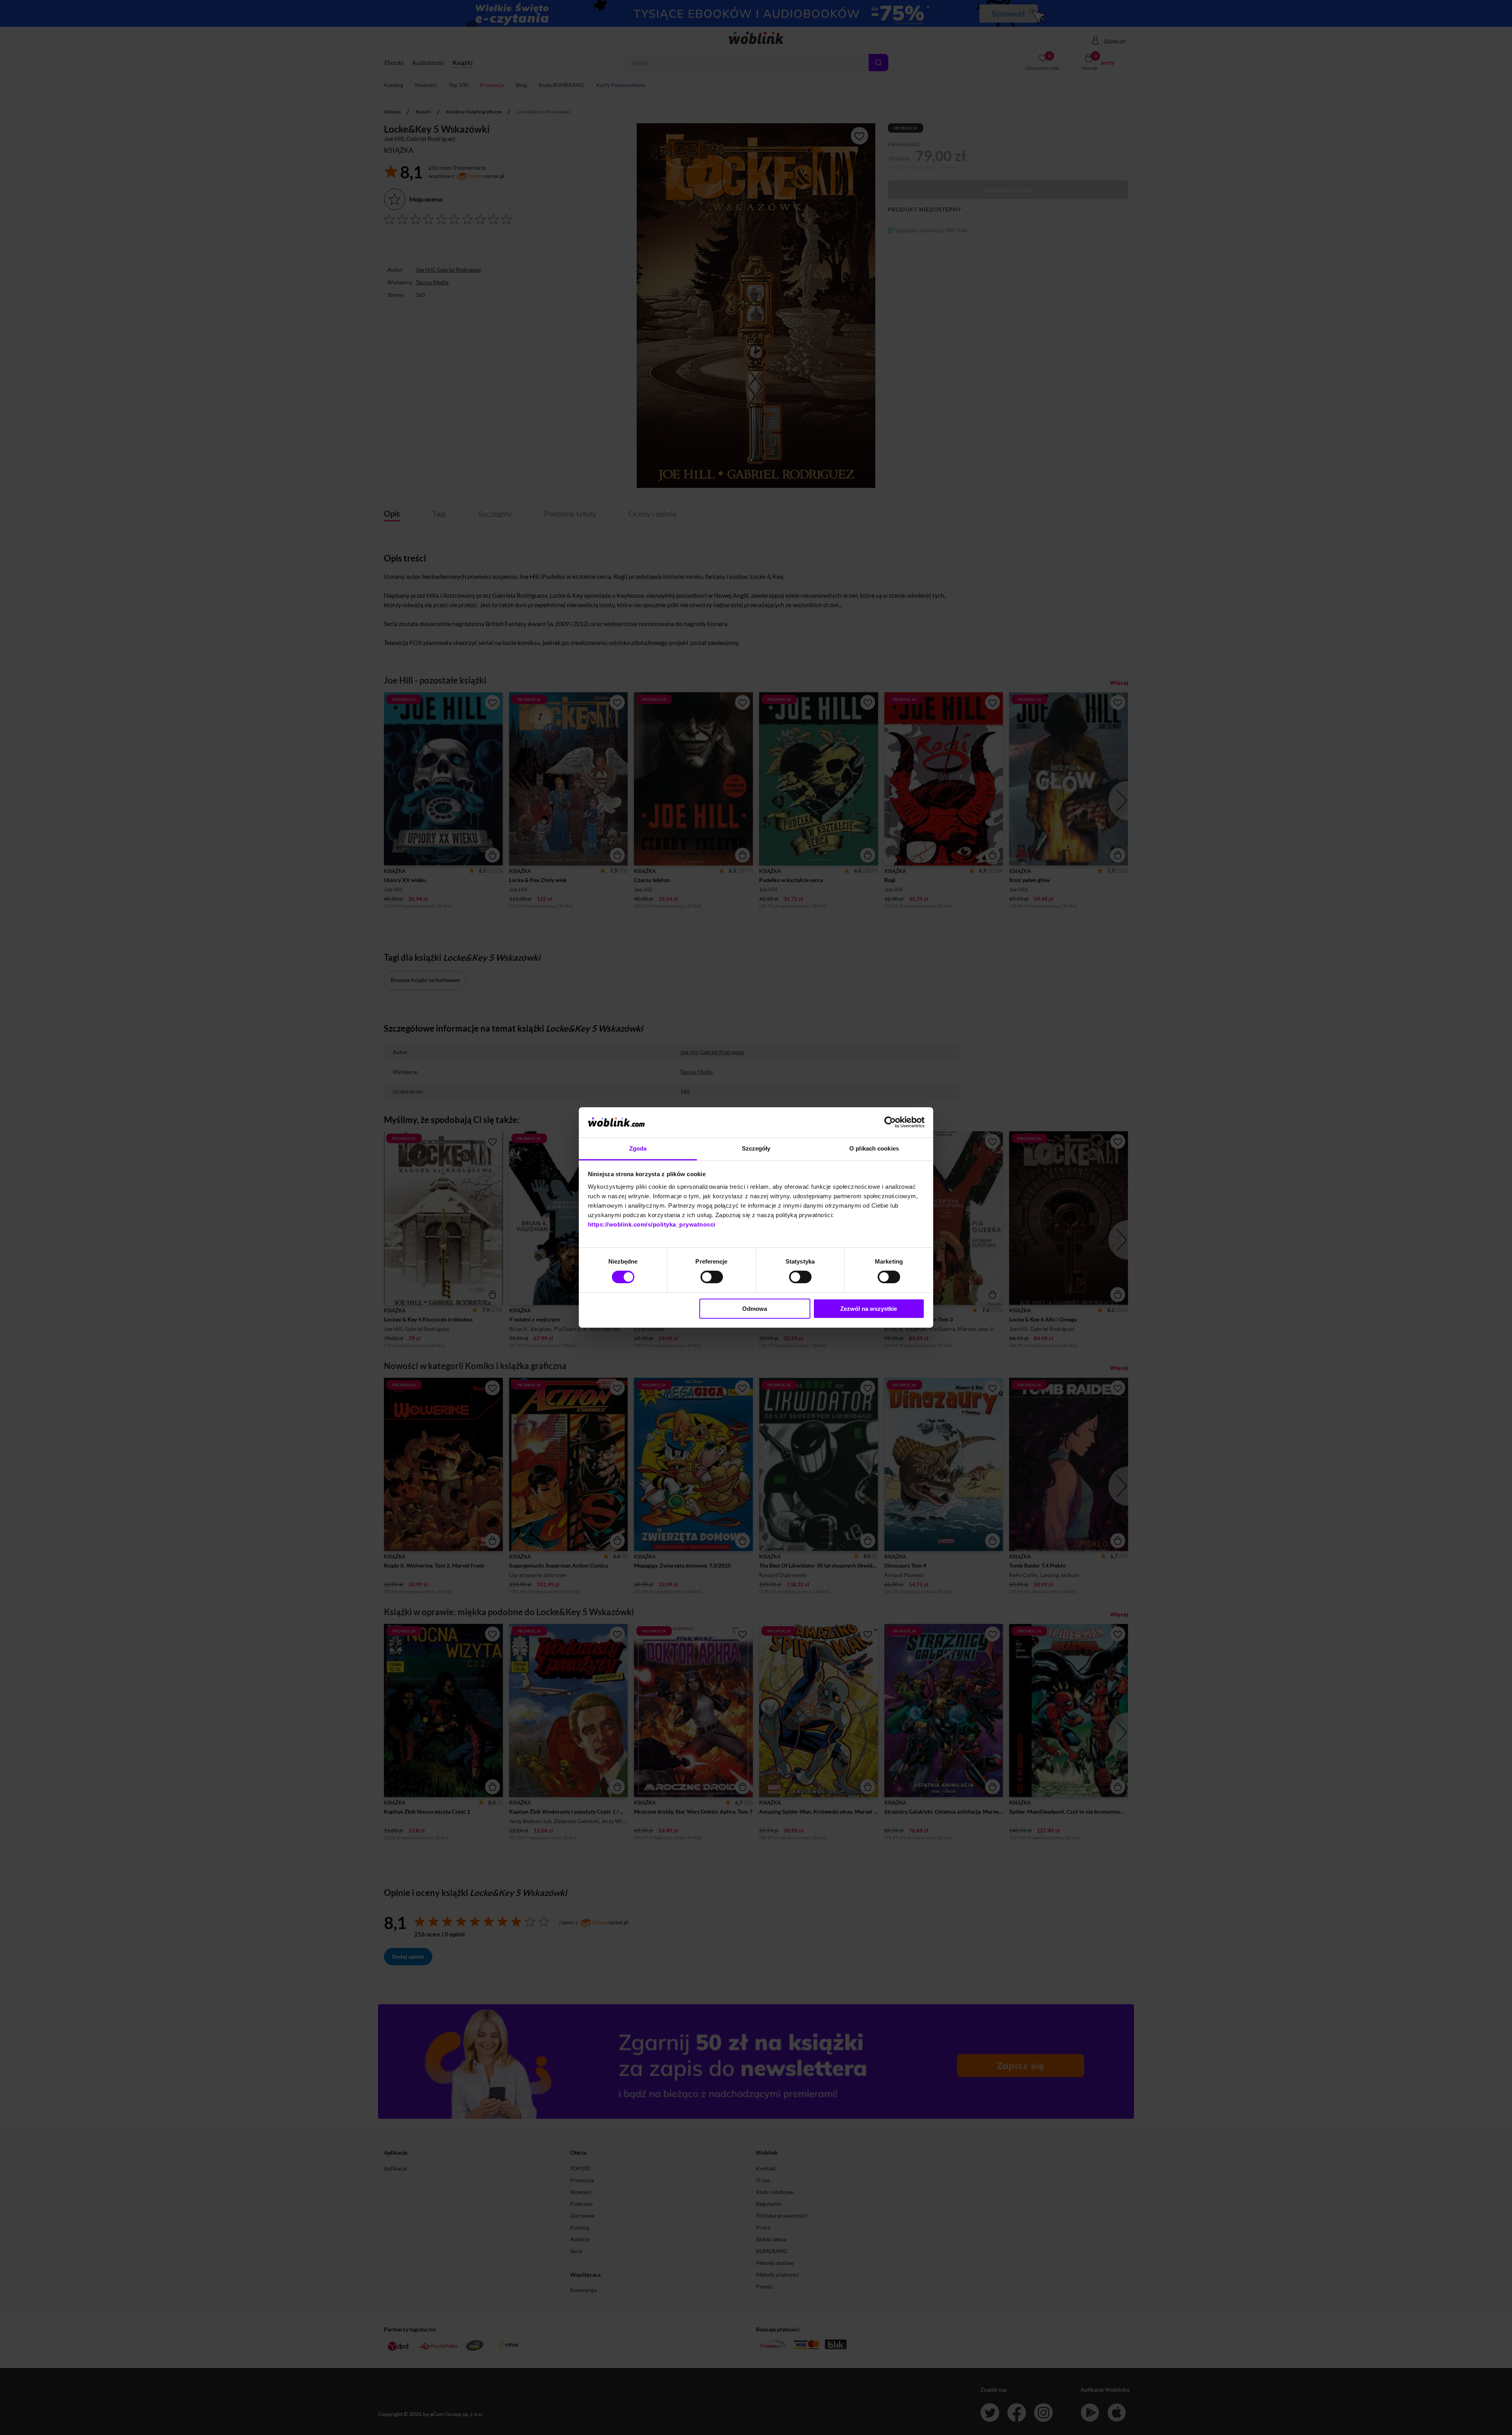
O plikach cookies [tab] (874, 1148)
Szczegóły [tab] (756, 1148)
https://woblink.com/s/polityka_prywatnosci (652, 1224)
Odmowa (755, 1309)
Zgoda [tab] (638, 1148)
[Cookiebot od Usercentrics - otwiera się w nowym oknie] (890, 1122)
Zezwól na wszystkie (869, 1309)
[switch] (712, 1277)
